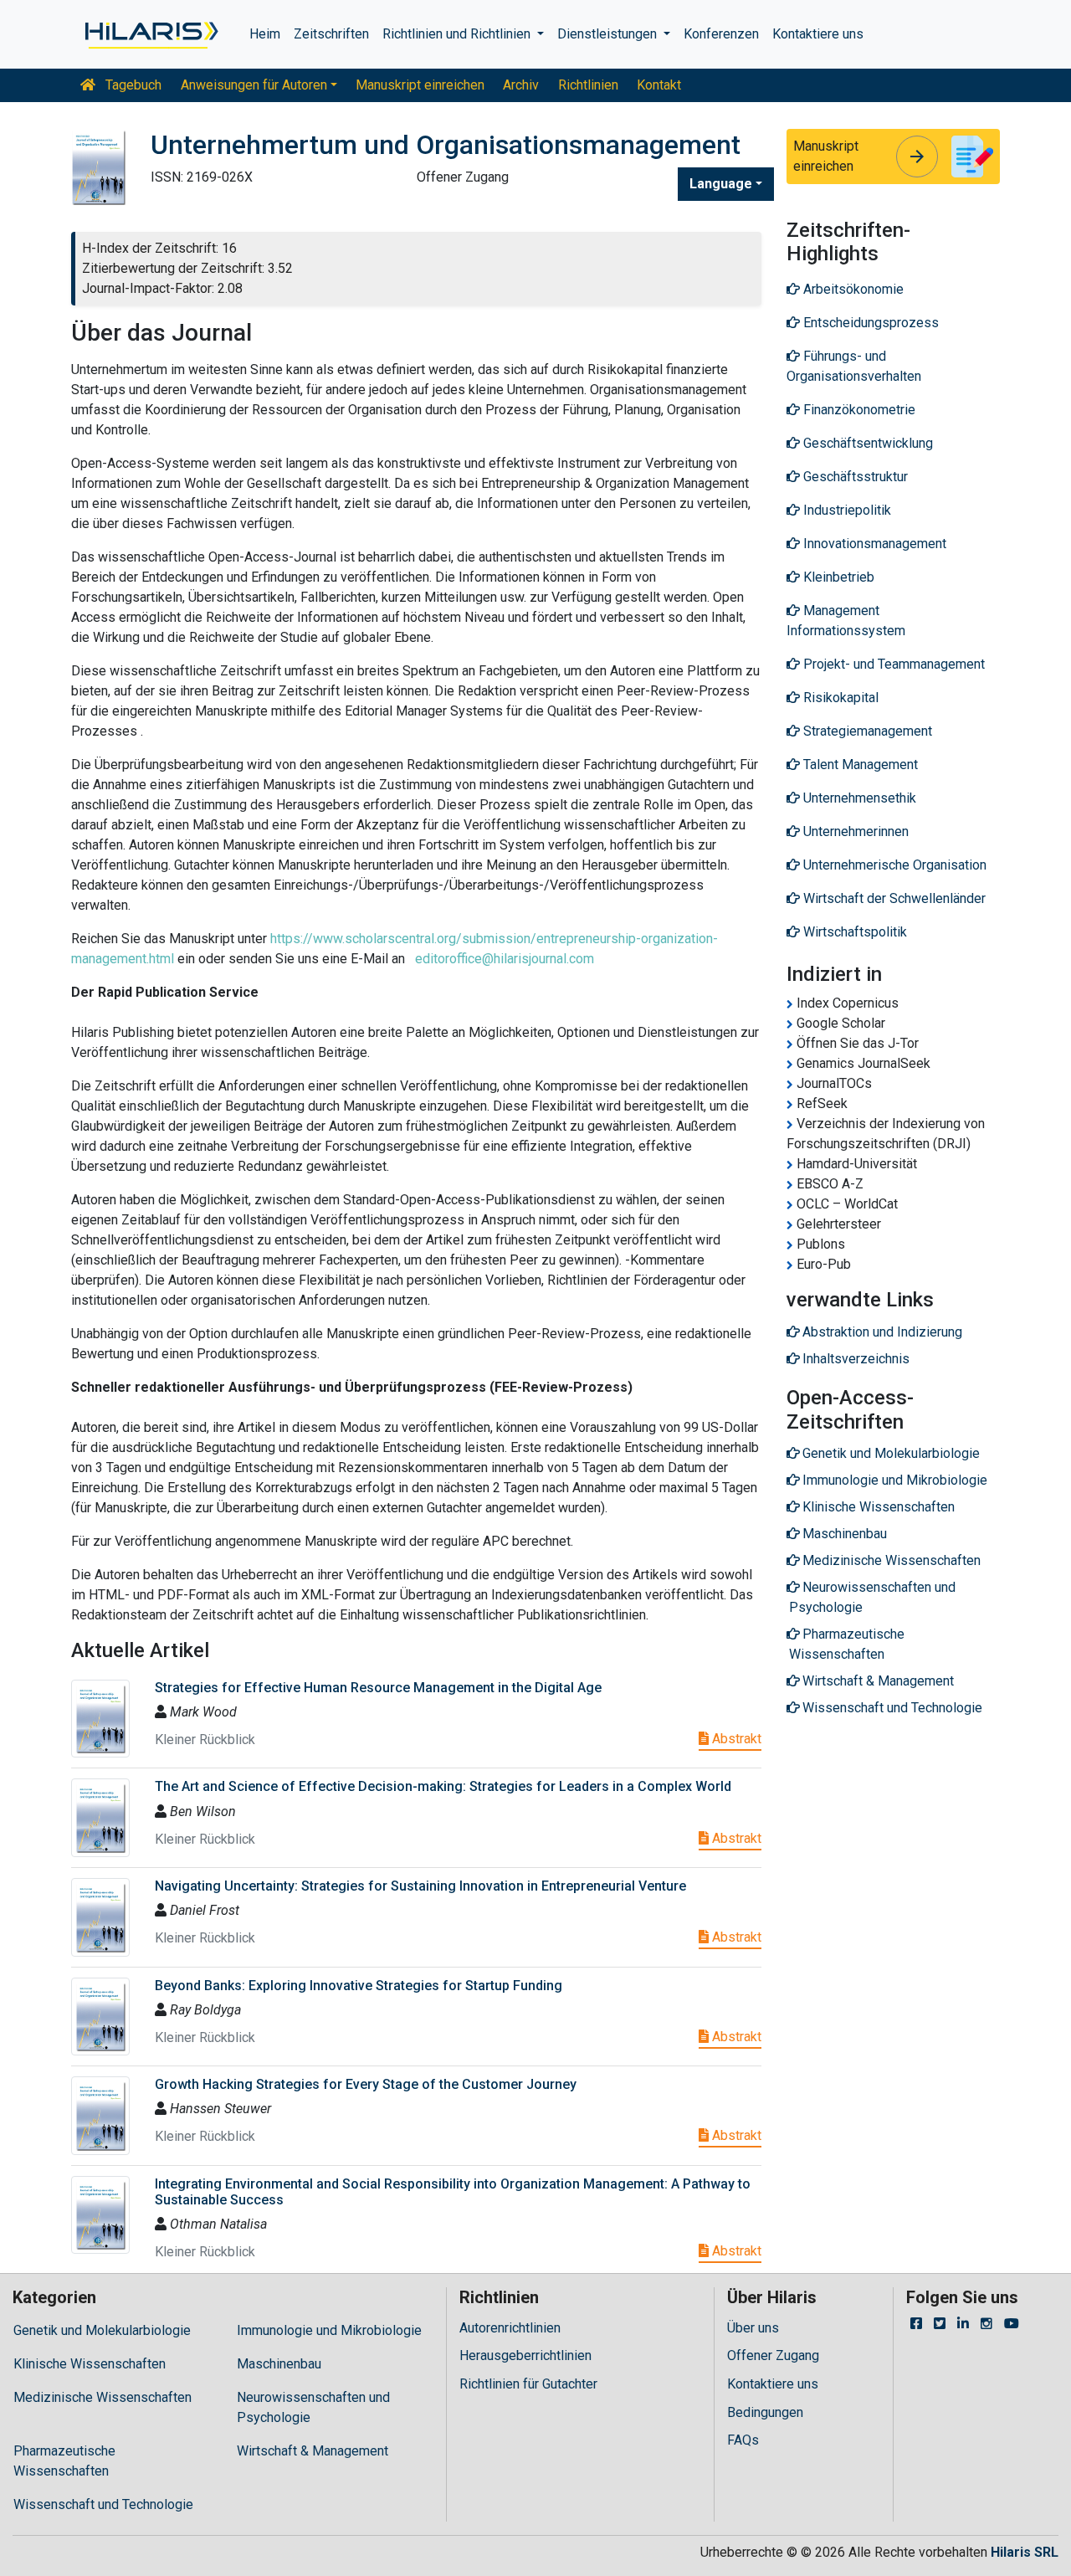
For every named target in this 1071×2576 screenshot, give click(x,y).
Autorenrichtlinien (510, 2328)
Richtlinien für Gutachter (528, 2384)
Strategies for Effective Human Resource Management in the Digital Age (378, 1688)
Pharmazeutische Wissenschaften (64, 2461)
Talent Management (859, 765)
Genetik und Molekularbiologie (102, 2330)
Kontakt (659, 85)
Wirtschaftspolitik (853, 932)
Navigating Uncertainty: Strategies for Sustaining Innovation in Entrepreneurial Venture (420, 1886)
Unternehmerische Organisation (893, 865)
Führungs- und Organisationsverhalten (854, 366)
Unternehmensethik (858, 798)
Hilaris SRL (1025, 2552)
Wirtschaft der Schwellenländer (893, 898)
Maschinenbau (279, 2364)
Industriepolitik (846, 510)
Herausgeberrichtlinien (525, 2355)
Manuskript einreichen (420, 85)
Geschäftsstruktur (854, 477)
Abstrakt (735, 1739)
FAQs (743, 2440)
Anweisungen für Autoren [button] (254, 85)
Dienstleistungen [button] (609, 34)
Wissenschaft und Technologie (103, 2504)
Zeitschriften (331, 34)
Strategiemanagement (866, 731)
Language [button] (721, 184)
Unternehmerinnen (854, 831)
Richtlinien (588, 85)
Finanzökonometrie (858, 410)
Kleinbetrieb (837, 577)
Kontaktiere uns (818, 34)
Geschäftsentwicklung (866, 443)
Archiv (521, 85)
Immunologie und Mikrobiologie (329, 2330)
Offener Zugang (773, 2355)
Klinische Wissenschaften (90, 2364)
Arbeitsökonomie (852, 289)
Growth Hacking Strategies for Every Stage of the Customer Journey (366, 2084)
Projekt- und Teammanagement (892, 664)
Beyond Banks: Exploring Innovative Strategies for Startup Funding (359, 1986)
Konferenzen (721, 34)
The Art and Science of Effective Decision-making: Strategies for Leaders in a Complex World (443, 1786)
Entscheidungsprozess (869, 323)
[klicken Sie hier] (150, 34)
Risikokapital (839, 698)
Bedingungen (765, 2412)
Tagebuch (132, 85)
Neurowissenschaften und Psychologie (313, 2407)
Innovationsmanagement (873, 544)
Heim (265, 34)
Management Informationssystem (846, 621)
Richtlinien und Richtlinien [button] (458, 34)
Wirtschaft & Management (313, 2451)
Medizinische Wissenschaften (102, 2397)
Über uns (753, 2328)
